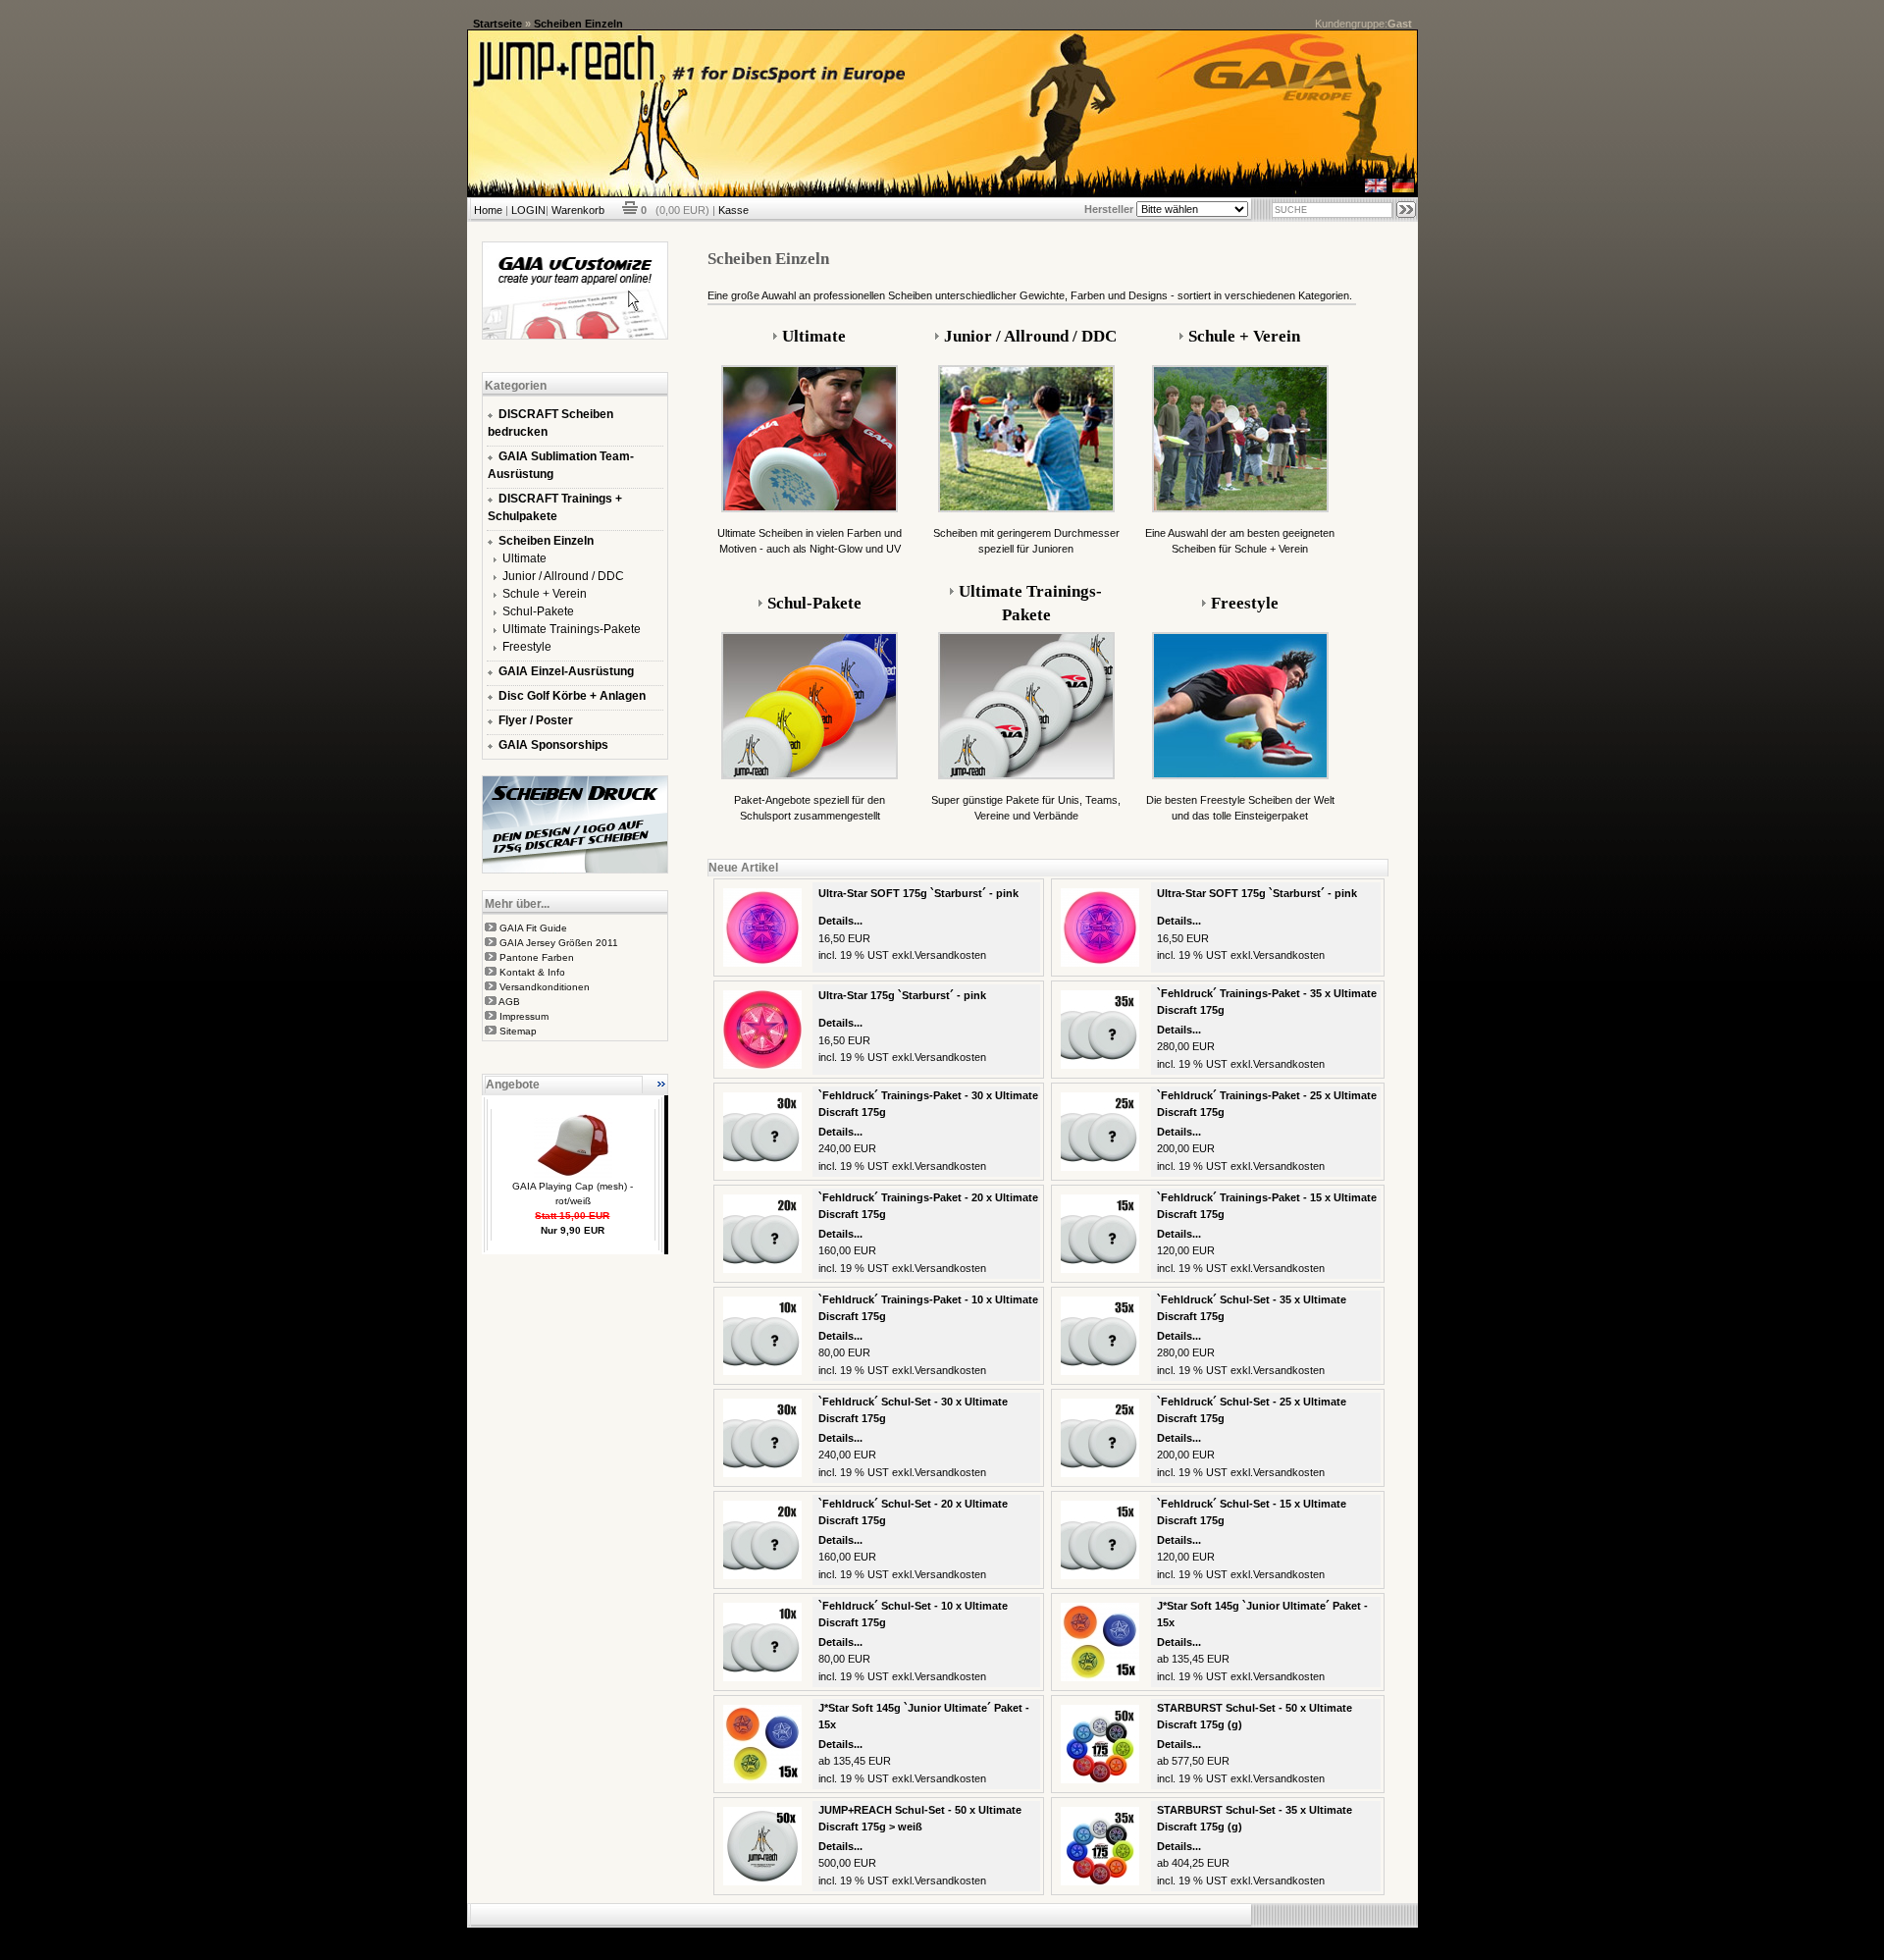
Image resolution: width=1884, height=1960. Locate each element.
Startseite (497, 24)
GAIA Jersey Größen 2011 (559, 943)
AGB (509, 1002)
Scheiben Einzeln (578, 24)
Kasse (733, 210)
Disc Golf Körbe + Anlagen (572, 696)
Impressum (524, 1016)
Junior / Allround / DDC (563, 576)
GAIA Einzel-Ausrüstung (566, 671)
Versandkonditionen (545, 987)
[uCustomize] (575, 336)
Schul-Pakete (538, 611)
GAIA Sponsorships (553, 745)
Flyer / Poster (536, 720)
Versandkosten (950, 955)
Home (488, 210)
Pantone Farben (537, 957)
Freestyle (527, 647)
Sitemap (518, 1031)
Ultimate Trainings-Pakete (572, 629)
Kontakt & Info (532, 972)
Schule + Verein (545, 594)
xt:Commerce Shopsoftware (1010, 1935)
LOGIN (528, 210)
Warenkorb (578, 210)
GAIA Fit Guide (533, 928)
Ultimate (524, 558)
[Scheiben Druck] (575, 870)
